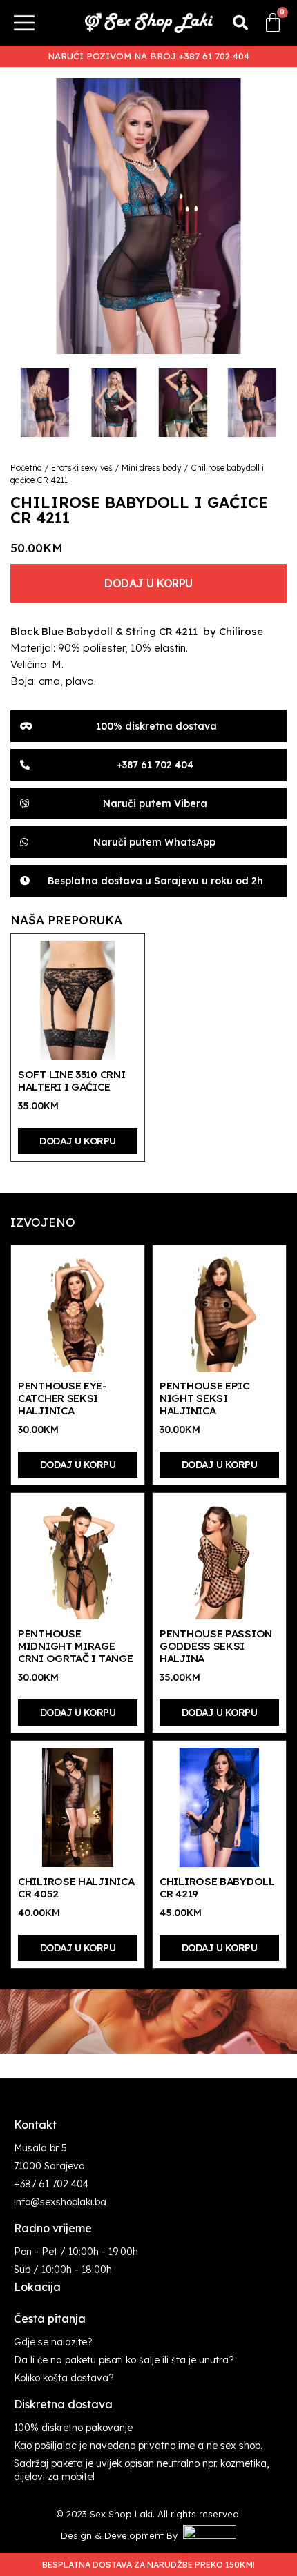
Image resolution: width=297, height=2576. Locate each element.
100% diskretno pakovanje (73, 2428)
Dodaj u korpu (148, 583)
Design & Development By (122, 2535)
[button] (240, 23)
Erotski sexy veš (82, 468)
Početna (26, 468)
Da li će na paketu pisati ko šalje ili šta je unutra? (124, 2360)
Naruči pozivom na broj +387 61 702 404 (148, 56)
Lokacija (37, 2287)
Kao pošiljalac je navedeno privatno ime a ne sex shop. (138, 2446)
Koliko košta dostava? (64, 2378)
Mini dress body (152, 468)
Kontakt (35, 2125)
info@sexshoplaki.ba (60, 2202)
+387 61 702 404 (51, 2184)
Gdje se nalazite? (53, 2342)
